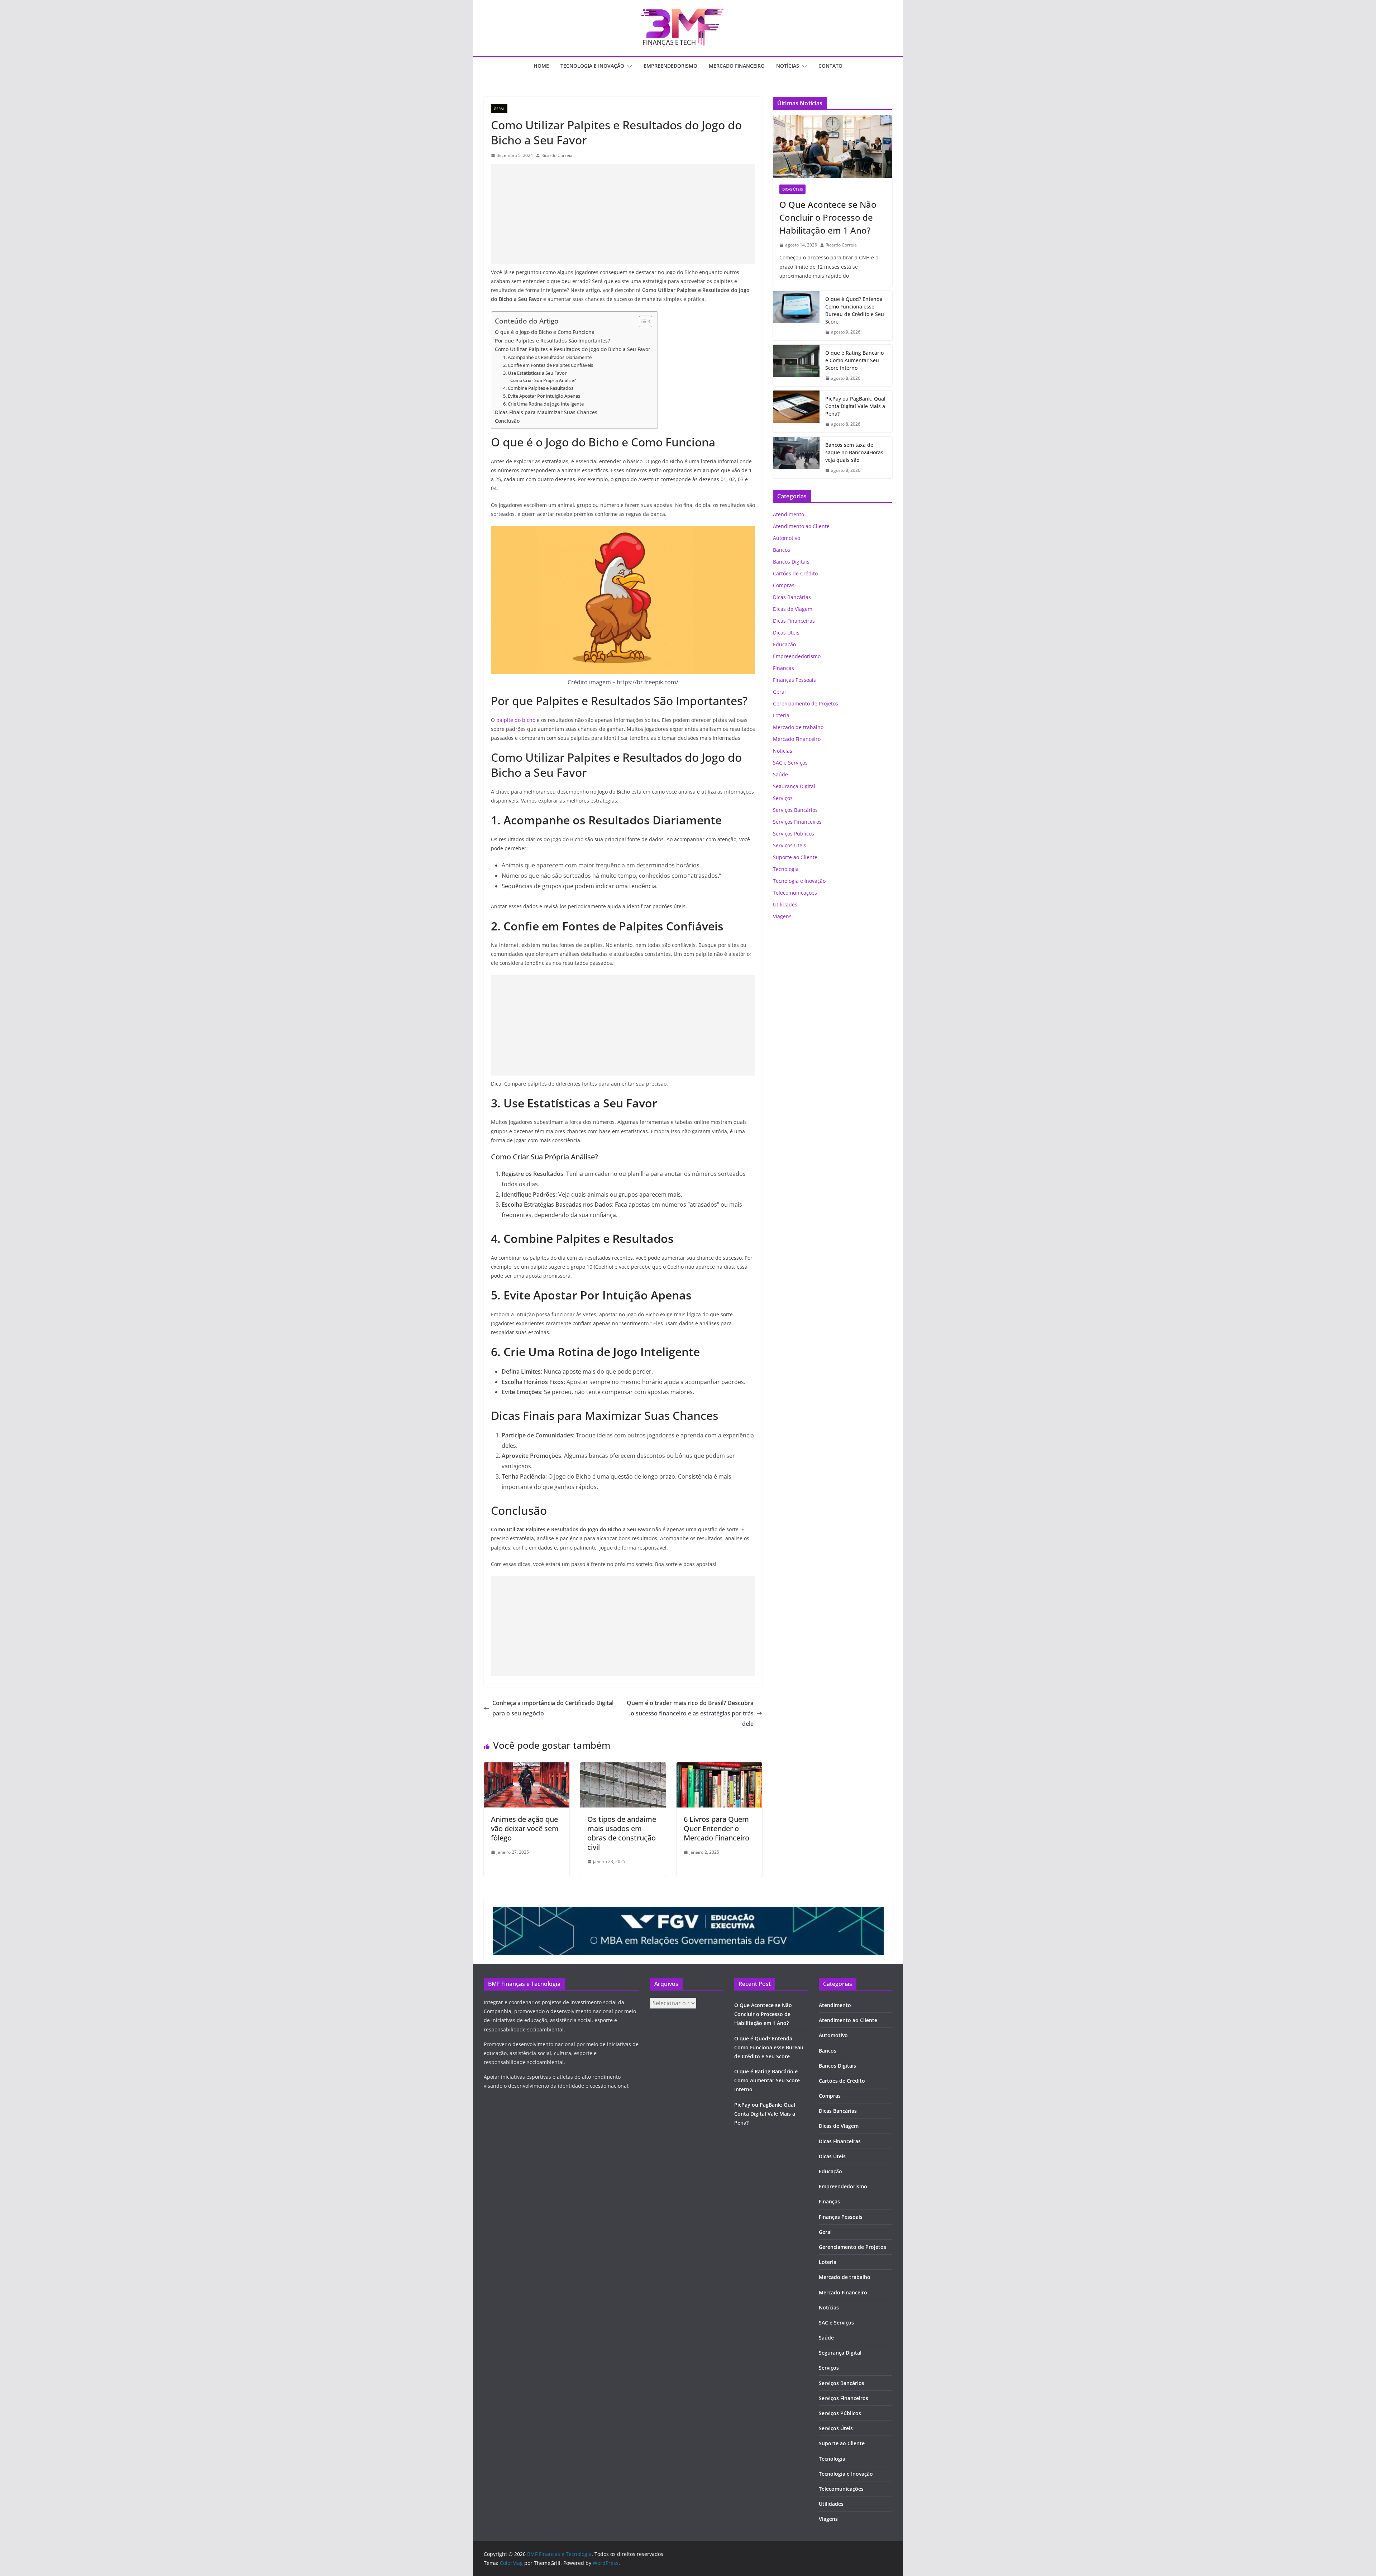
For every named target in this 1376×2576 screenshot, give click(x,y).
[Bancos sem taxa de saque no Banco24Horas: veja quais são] (796, 458)
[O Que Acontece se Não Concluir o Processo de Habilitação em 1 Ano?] (833, 147)
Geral (499, 109)
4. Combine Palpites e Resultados (538, 388)
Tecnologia (786, 869)
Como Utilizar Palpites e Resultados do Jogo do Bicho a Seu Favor (573, 349)
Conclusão (507, 421)
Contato (830, 66)
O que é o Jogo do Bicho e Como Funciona (545, 332)
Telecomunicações (795, 893)
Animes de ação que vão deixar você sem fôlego (525, 1828)
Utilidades (785, 904)
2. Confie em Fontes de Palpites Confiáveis (548, 365)
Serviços (783, 798)
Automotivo (787, 538)
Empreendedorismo (670, 66)
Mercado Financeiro (737, 66)
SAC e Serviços (790, 763)
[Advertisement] (623, 214)
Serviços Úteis (790, 845)
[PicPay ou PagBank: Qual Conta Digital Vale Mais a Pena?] (796, 411)
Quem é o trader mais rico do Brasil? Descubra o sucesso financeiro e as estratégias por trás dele (690, 1713)
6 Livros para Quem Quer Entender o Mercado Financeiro (716, 1828)
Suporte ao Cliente (795, 857)
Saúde (780, 774)
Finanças (783, 668)
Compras (784, 585)
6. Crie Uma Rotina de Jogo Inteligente (543, 404)
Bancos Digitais (791, 562)
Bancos (782, 550)
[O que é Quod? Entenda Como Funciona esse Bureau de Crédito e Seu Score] (796, 316)
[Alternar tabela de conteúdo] (642, 321)
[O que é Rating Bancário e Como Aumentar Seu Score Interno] (796, 366)
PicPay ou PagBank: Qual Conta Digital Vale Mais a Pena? (855, 406)
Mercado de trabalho (798, 727)
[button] (628, 66)
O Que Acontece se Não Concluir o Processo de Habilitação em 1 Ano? (828, 217)
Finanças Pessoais (794, 680)
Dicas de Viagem (793, 609)
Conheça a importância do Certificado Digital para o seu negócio (553, 1708)
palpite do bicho (516, 720)
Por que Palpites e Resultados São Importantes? (552, 341)
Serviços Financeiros (797, 822)
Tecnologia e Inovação (592, 66)
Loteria (781, 715)
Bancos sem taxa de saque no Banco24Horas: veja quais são (855, 452)
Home (541, 66)
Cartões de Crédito (795, 573)
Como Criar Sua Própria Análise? (543, 380)
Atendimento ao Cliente (801, 526)
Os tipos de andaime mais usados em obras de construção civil (622, 1833)
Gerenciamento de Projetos (806, 703)
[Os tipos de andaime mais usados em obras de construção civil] (623, 1767)
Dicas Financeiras (794, 621)
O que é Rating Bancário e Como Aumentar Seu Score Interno (854, 360)
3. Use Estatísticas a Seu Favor (535, 373)
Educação (784, 644)
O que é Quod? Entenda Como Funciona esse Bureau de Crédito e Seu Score (855, 310)
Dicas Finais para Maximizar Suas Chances (546, 412)
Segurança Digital (794, 786)
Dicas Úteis (792, 189)
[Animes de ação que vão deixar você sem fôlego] (527, 1767)
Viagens (782, 916)
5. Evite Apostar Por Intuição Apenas (542, 396)
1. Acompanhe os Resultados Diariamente (547, 357)
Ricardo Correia (557, 155)
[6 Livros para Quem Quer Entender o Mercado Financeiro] (719, 1767)
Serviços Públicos (794, 834)
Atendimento (789, 514)
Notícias (788, 66)
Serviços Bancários (795, 810)
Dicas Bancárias (792, 597)
